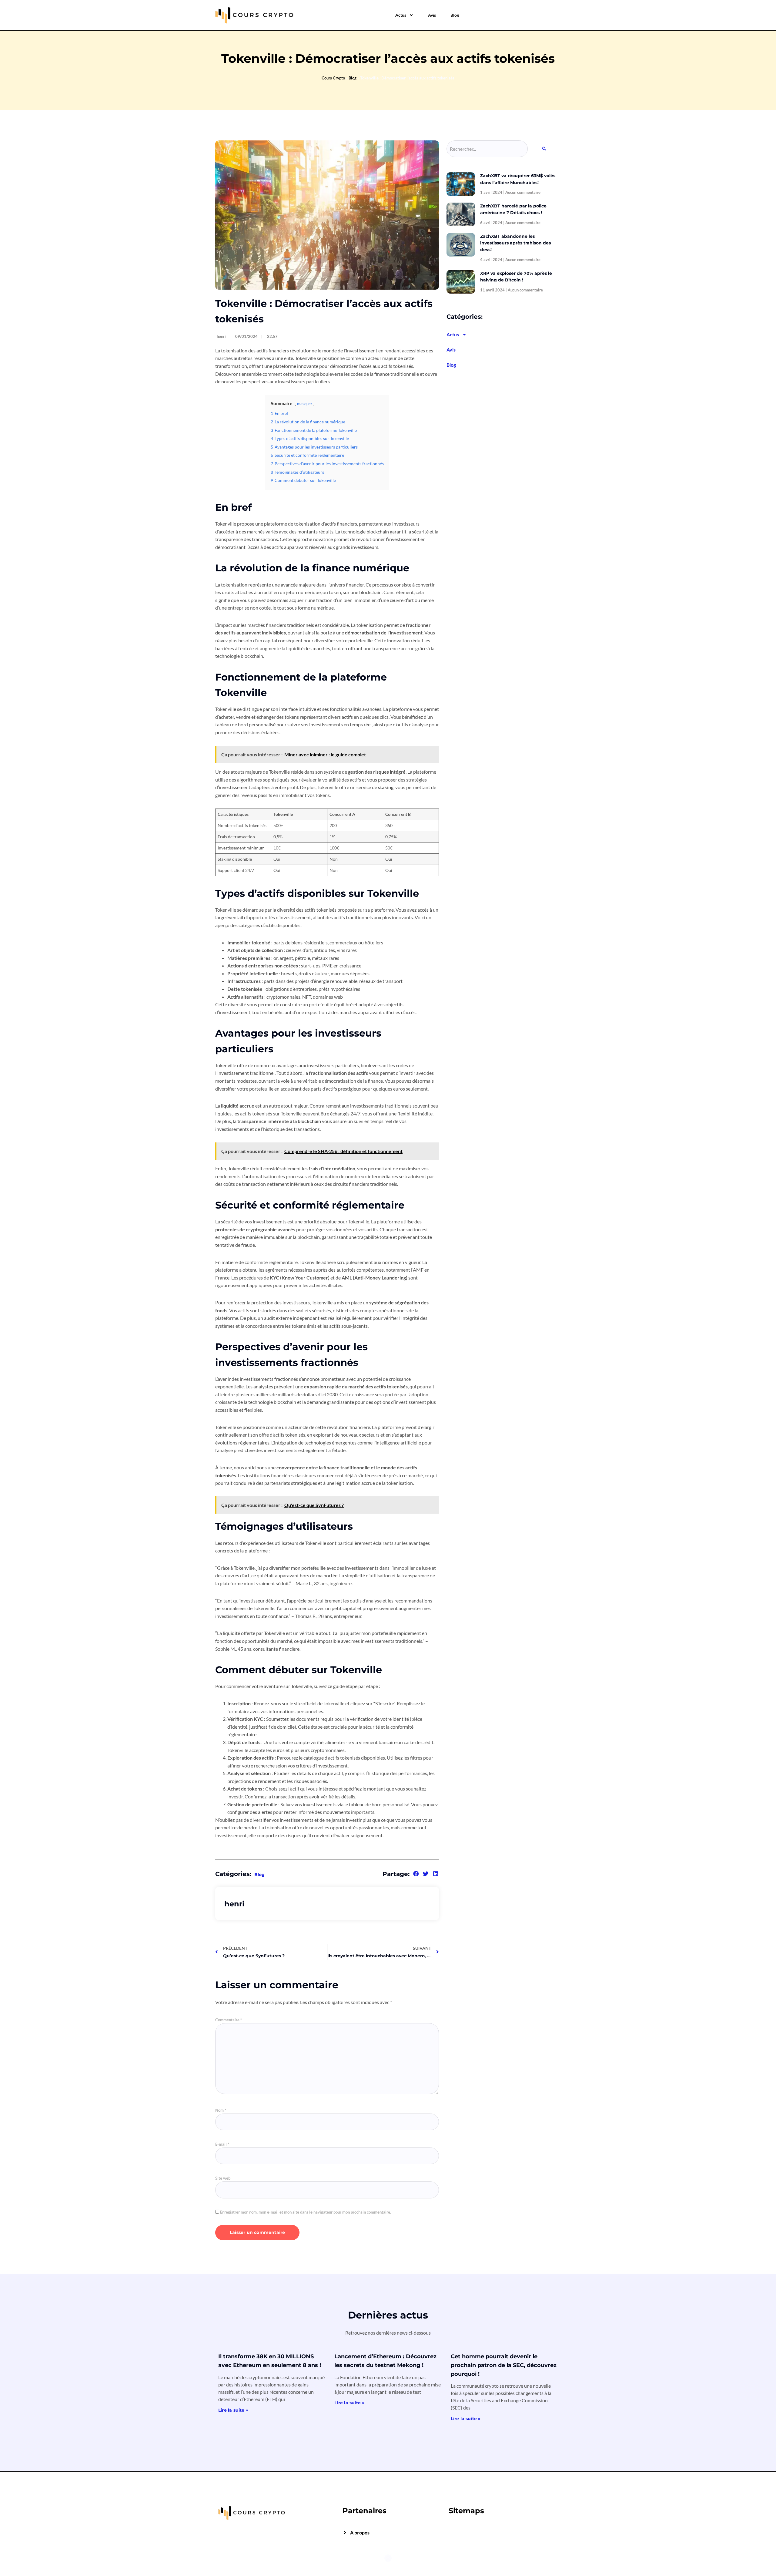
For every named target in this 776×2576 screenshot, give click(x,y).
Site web (223, 2178)
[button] (416, 1874)
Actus (401, 15)
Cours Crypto (333, 78)
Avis (432, 15)
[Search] (544, 149)
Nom (221, 2110)
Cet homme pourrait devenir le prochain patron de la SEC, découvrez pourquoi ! (504, 2365)
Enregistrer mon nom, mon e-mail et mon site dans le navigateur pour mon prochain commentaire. (306, 2212)
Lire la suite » (233, 2410)
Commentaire (229, 2020)
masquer (305, 404)
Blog (455, 15)
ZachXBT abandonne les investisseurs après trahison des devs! (515, 243)
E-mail (222, 2144)
